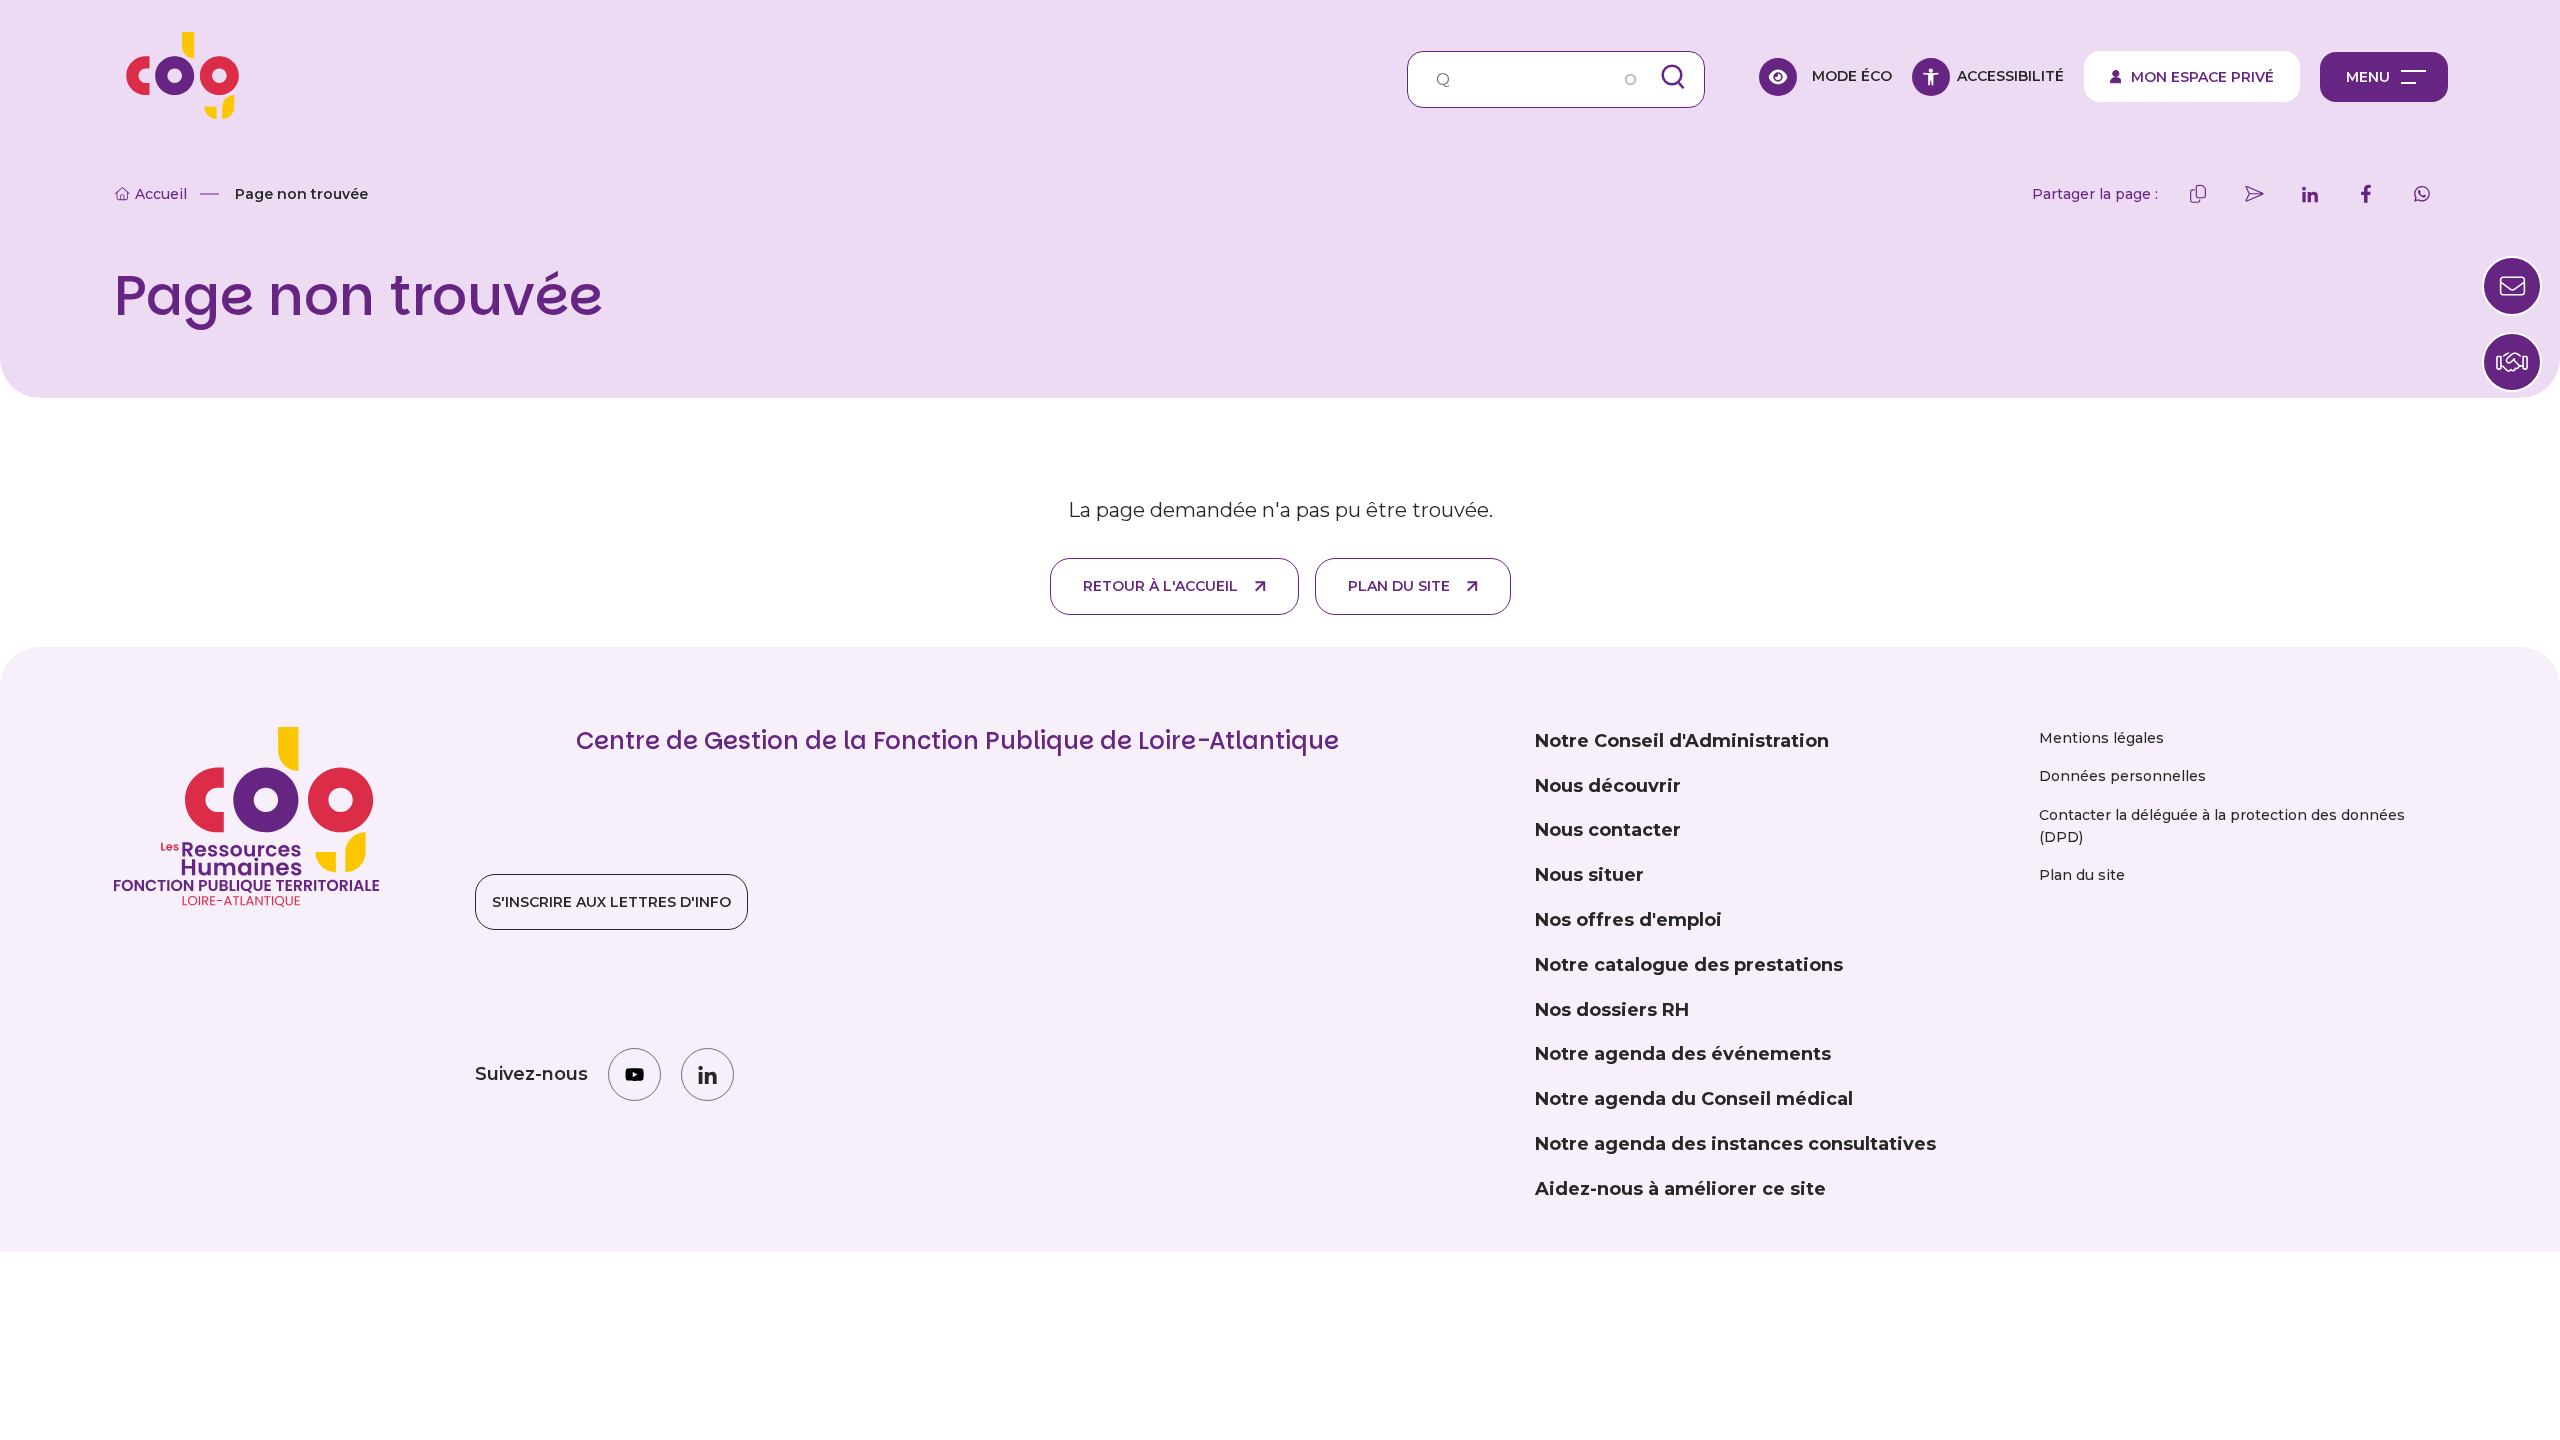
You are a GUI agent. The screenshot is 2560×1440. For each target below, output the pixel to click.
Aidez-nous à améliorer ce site (1680, 1189)
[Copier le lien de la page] (2198, 194)
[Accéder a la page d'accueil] (176, 76)
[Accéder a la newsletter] (2512, 286)
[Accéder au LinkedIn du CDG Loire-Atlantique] (707, 1074)
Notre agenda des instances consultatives (1735, 1144)
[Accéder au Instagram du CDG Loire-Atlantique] (634, 1074)
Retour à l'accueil (1160, 586)
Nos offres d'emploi (1628, 920)
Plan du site (1399, 586)
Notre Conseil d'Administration (1682, 741)
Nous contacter (1608, 830)
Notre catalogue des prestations (1689, 965)
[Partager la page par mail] (2254, 194)
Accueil (161, 194)
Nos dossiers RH (1612, 1010)
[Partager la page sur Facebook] (2366, 194)
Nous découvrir (1608, 786)
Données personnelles (2122, 776)
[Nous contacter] (2512, 362)
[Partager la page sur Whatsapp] (2422, 194)
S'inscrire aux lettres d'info (611, 902)
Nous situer (1589, 875)
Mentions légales (2101, 738)
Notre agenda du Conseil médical (1694, 1099)
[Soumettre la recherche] (1673, 77)
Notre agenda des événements (1683, 1054)
